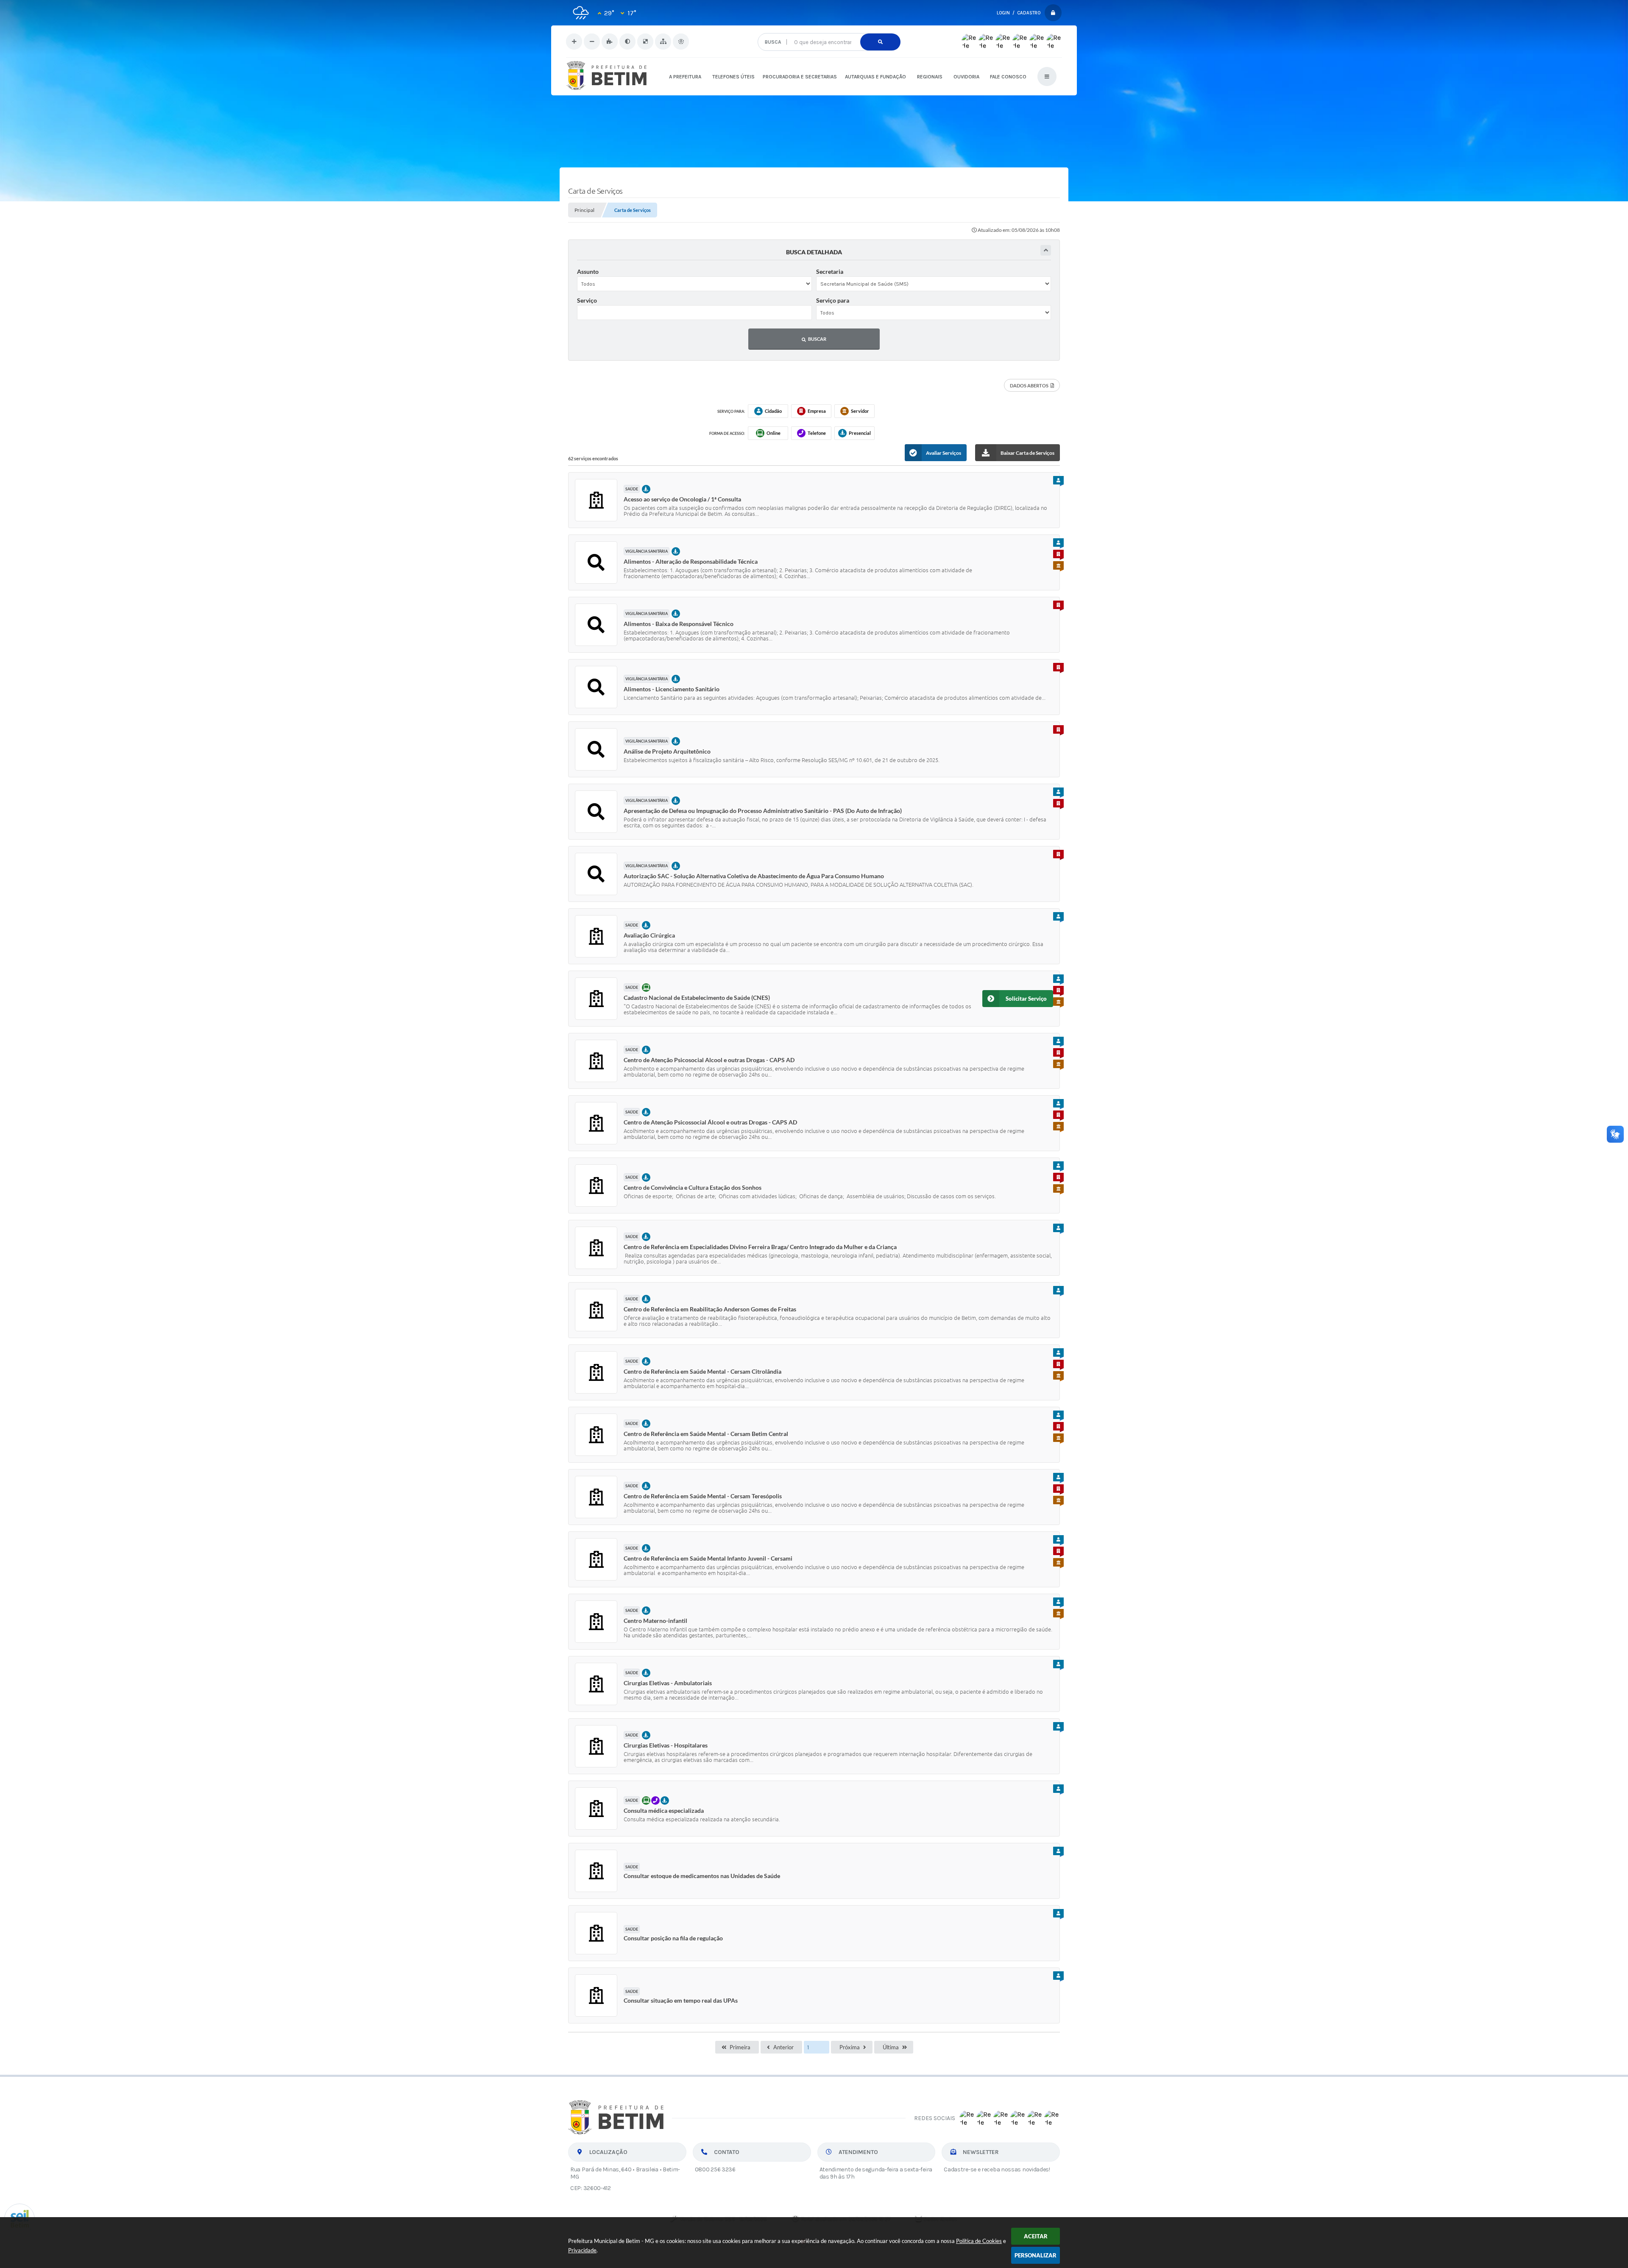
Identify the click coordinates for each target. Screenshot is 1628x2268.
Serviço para (833, 300)
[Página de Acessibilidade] (681, 42)
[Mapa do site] (663, 42)
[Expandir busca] (1046, 250)
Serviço (587, 300)
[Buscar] (880, 42)
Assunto (588, 271)
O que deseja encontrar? (829, 30)
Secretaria (830, 271)
